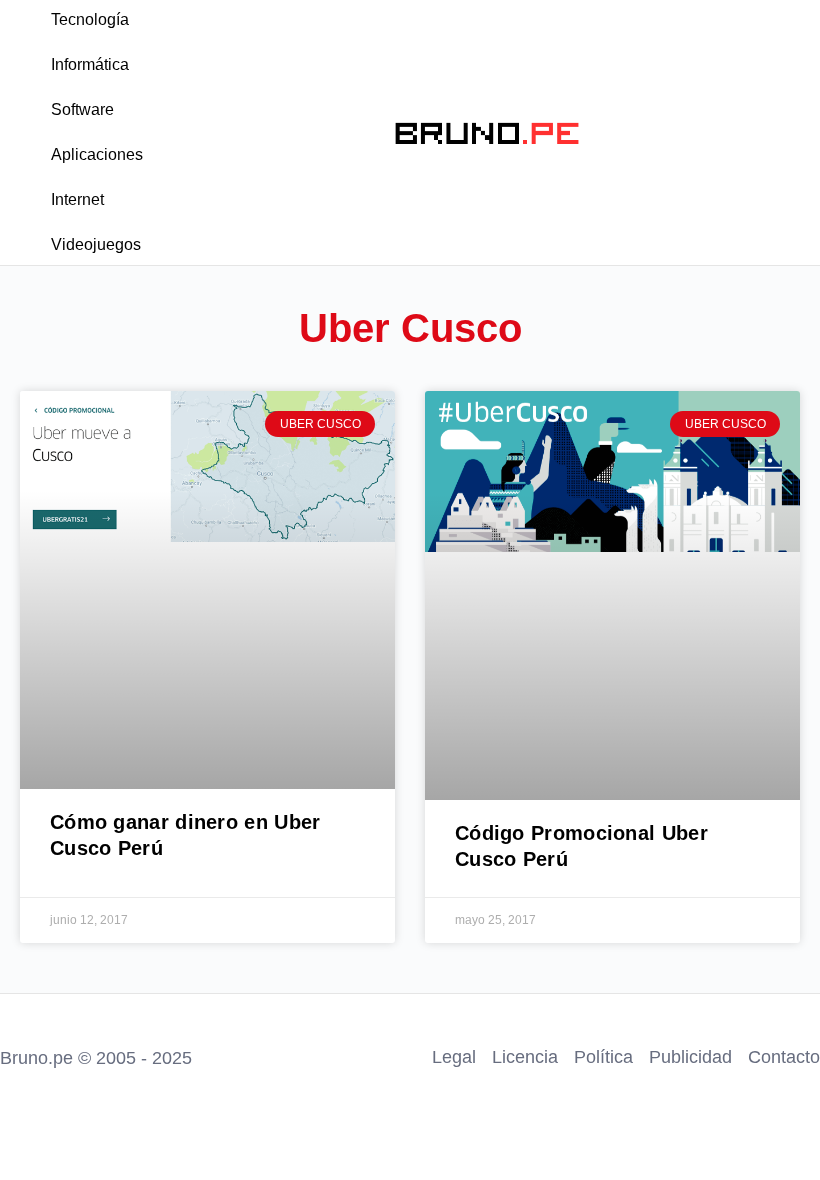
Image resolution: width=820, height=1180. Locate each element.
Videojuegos (96, 244)
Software (82, 109)
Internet (77, 199)
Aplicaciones (97, 154)
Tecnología (90, 19)
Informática (90, 64)
